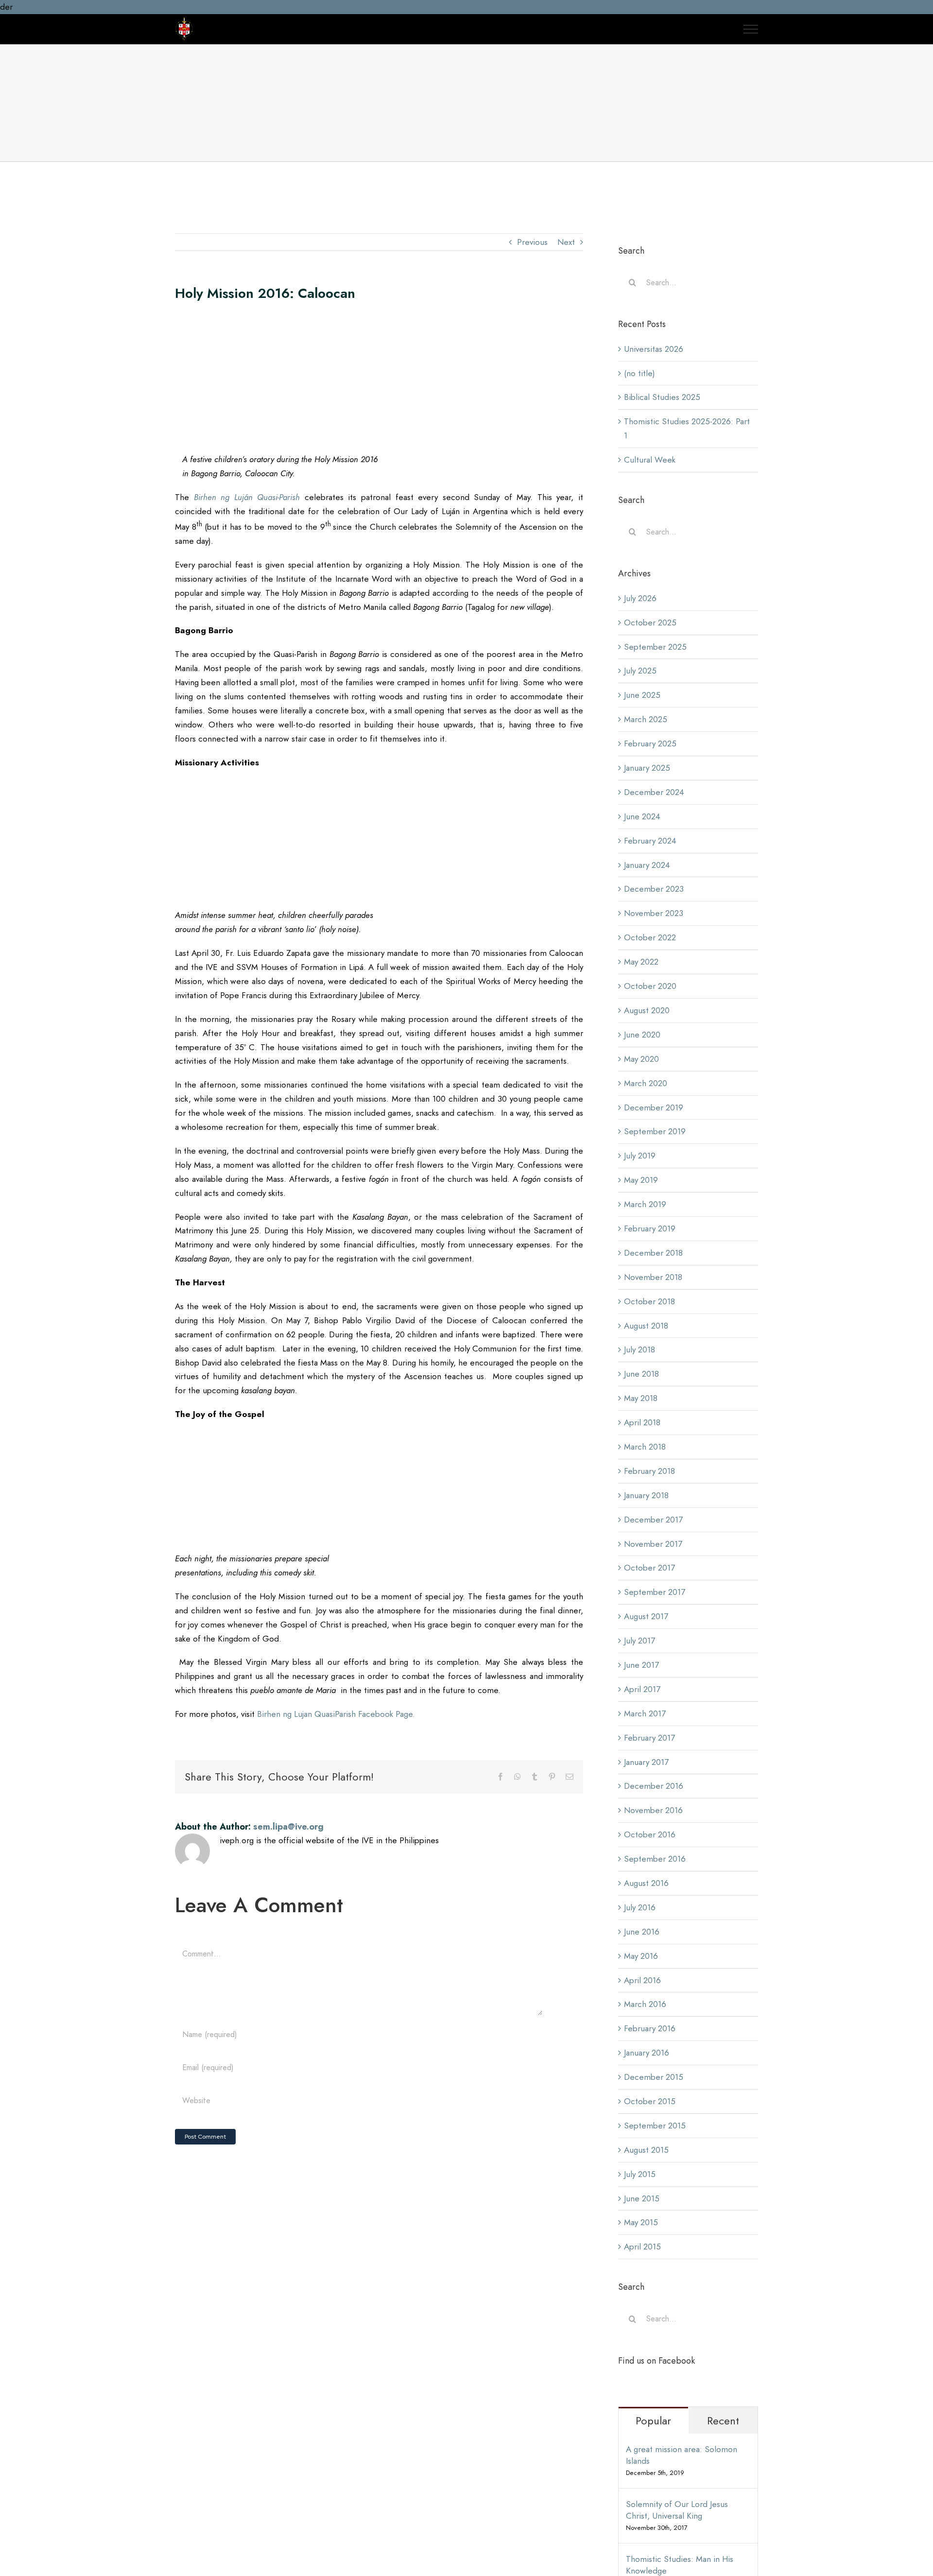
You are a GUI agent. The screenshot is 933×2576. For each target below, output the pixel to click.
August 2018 (646, 1326)
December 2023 (654, 889)
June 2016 (642, 1932)
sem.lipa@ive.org (288, 1827)
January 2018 (646, 1495)
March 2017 (645, 1713)
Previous (532, 242)
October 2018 (649, 1301)
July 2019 (640, 1156)
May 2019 (641, 1180)
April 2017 (642, 1689)
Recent (723, 2420)
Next (566, 242)
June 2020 (642, 1035)
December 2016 (654, 1786)
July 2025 (640, 671)
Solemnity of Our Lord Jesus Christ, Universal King (677, 2510)
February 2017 (649, 1738)
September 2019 (655, 1131)
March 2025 (646, 719)
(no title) (639, 373)
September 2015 (655, 2126)
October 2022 (650, 937)
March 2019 (645, 1204)
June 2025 (642, 695)
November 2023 (654, 913)
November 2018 (653, 1277)
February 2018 (649, 1471)
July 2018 (639, 1349)
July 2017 (639, 1641)
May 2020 (641, 1059)
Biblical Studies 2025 (662, 397)
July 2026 (640, 598)
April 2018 (642, 1422)
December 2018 (653, 1253)
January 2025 (647, 768)
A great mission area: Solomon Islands (682, 2455)
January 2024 (647, 865)
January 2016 (647, 2053)
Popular (653, 2420)
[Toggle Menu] (751, 29)
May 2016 (641, 1956)
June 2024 (642, 816)
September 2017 (655, 1592)
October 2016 (650, 1834)
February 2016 (650, 2028)
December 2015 (654, 2077)
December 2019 (654, 1107)
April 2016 (642, 1980)
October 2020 (650, 986)
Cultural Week (650, 460)
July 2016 (640, 1907)
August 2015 (646, 2150)
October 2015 (650, 2101)
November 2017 (653, 1544)
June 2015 (642, 2198)
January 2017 (646, 1762)
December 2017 (653, 1520)
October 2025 (650, 622)
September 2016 (655, 1859)
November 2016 (653, 1810)
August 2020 (647, 1010)
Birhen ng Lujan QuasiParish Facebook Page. (336, 1714)
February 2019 (650, 1228)
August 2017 (646, 1616)
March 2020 (646, 1083)
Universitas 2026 (654, 349)
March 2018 (645, 1447)
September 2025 (655, 647)
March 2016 (645, 2004)
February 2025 (650, 743)
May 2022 (641, 962)
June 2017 (641, 1665)
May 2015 (641, 2222)
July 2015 (640, 2174)
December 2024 (654, 792)
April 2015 (642, 2247)
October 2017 (649, 1568)
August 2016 (646, 1883)
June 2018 (641, 1374)
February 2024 (650, 841)
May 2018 (641, 1398)
